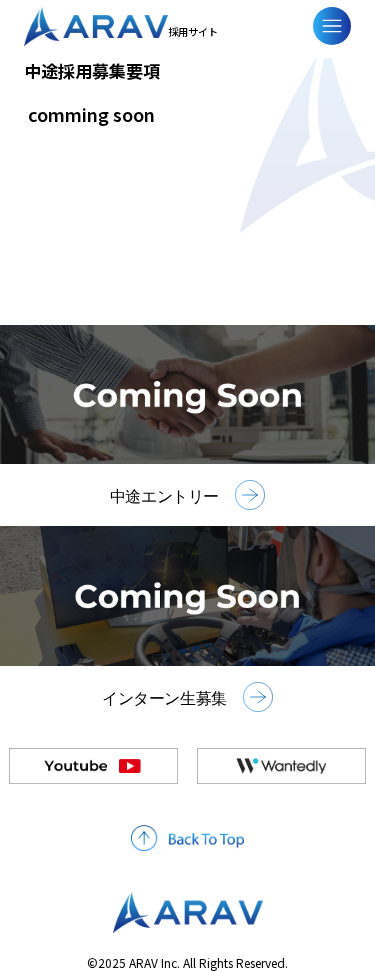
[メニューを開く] (332, 26)
